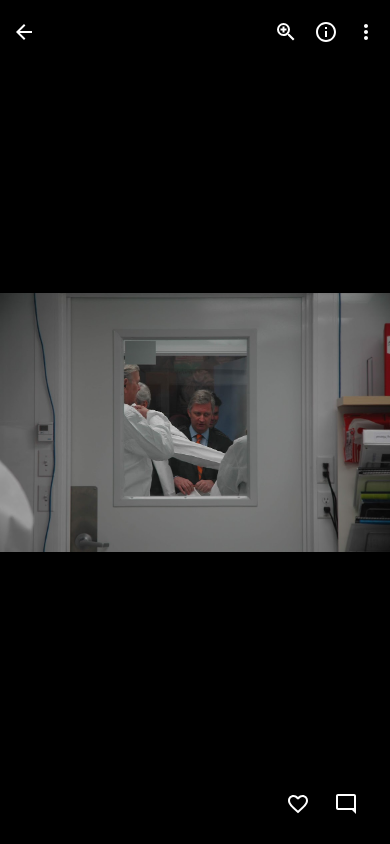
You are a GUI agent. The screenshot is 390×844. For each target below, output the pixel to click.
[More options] (366, 32)
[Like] (298, 804)
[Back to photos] (24, 32)
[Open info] (326, 32)
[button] (56, 422)
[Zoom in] (286, 32)
